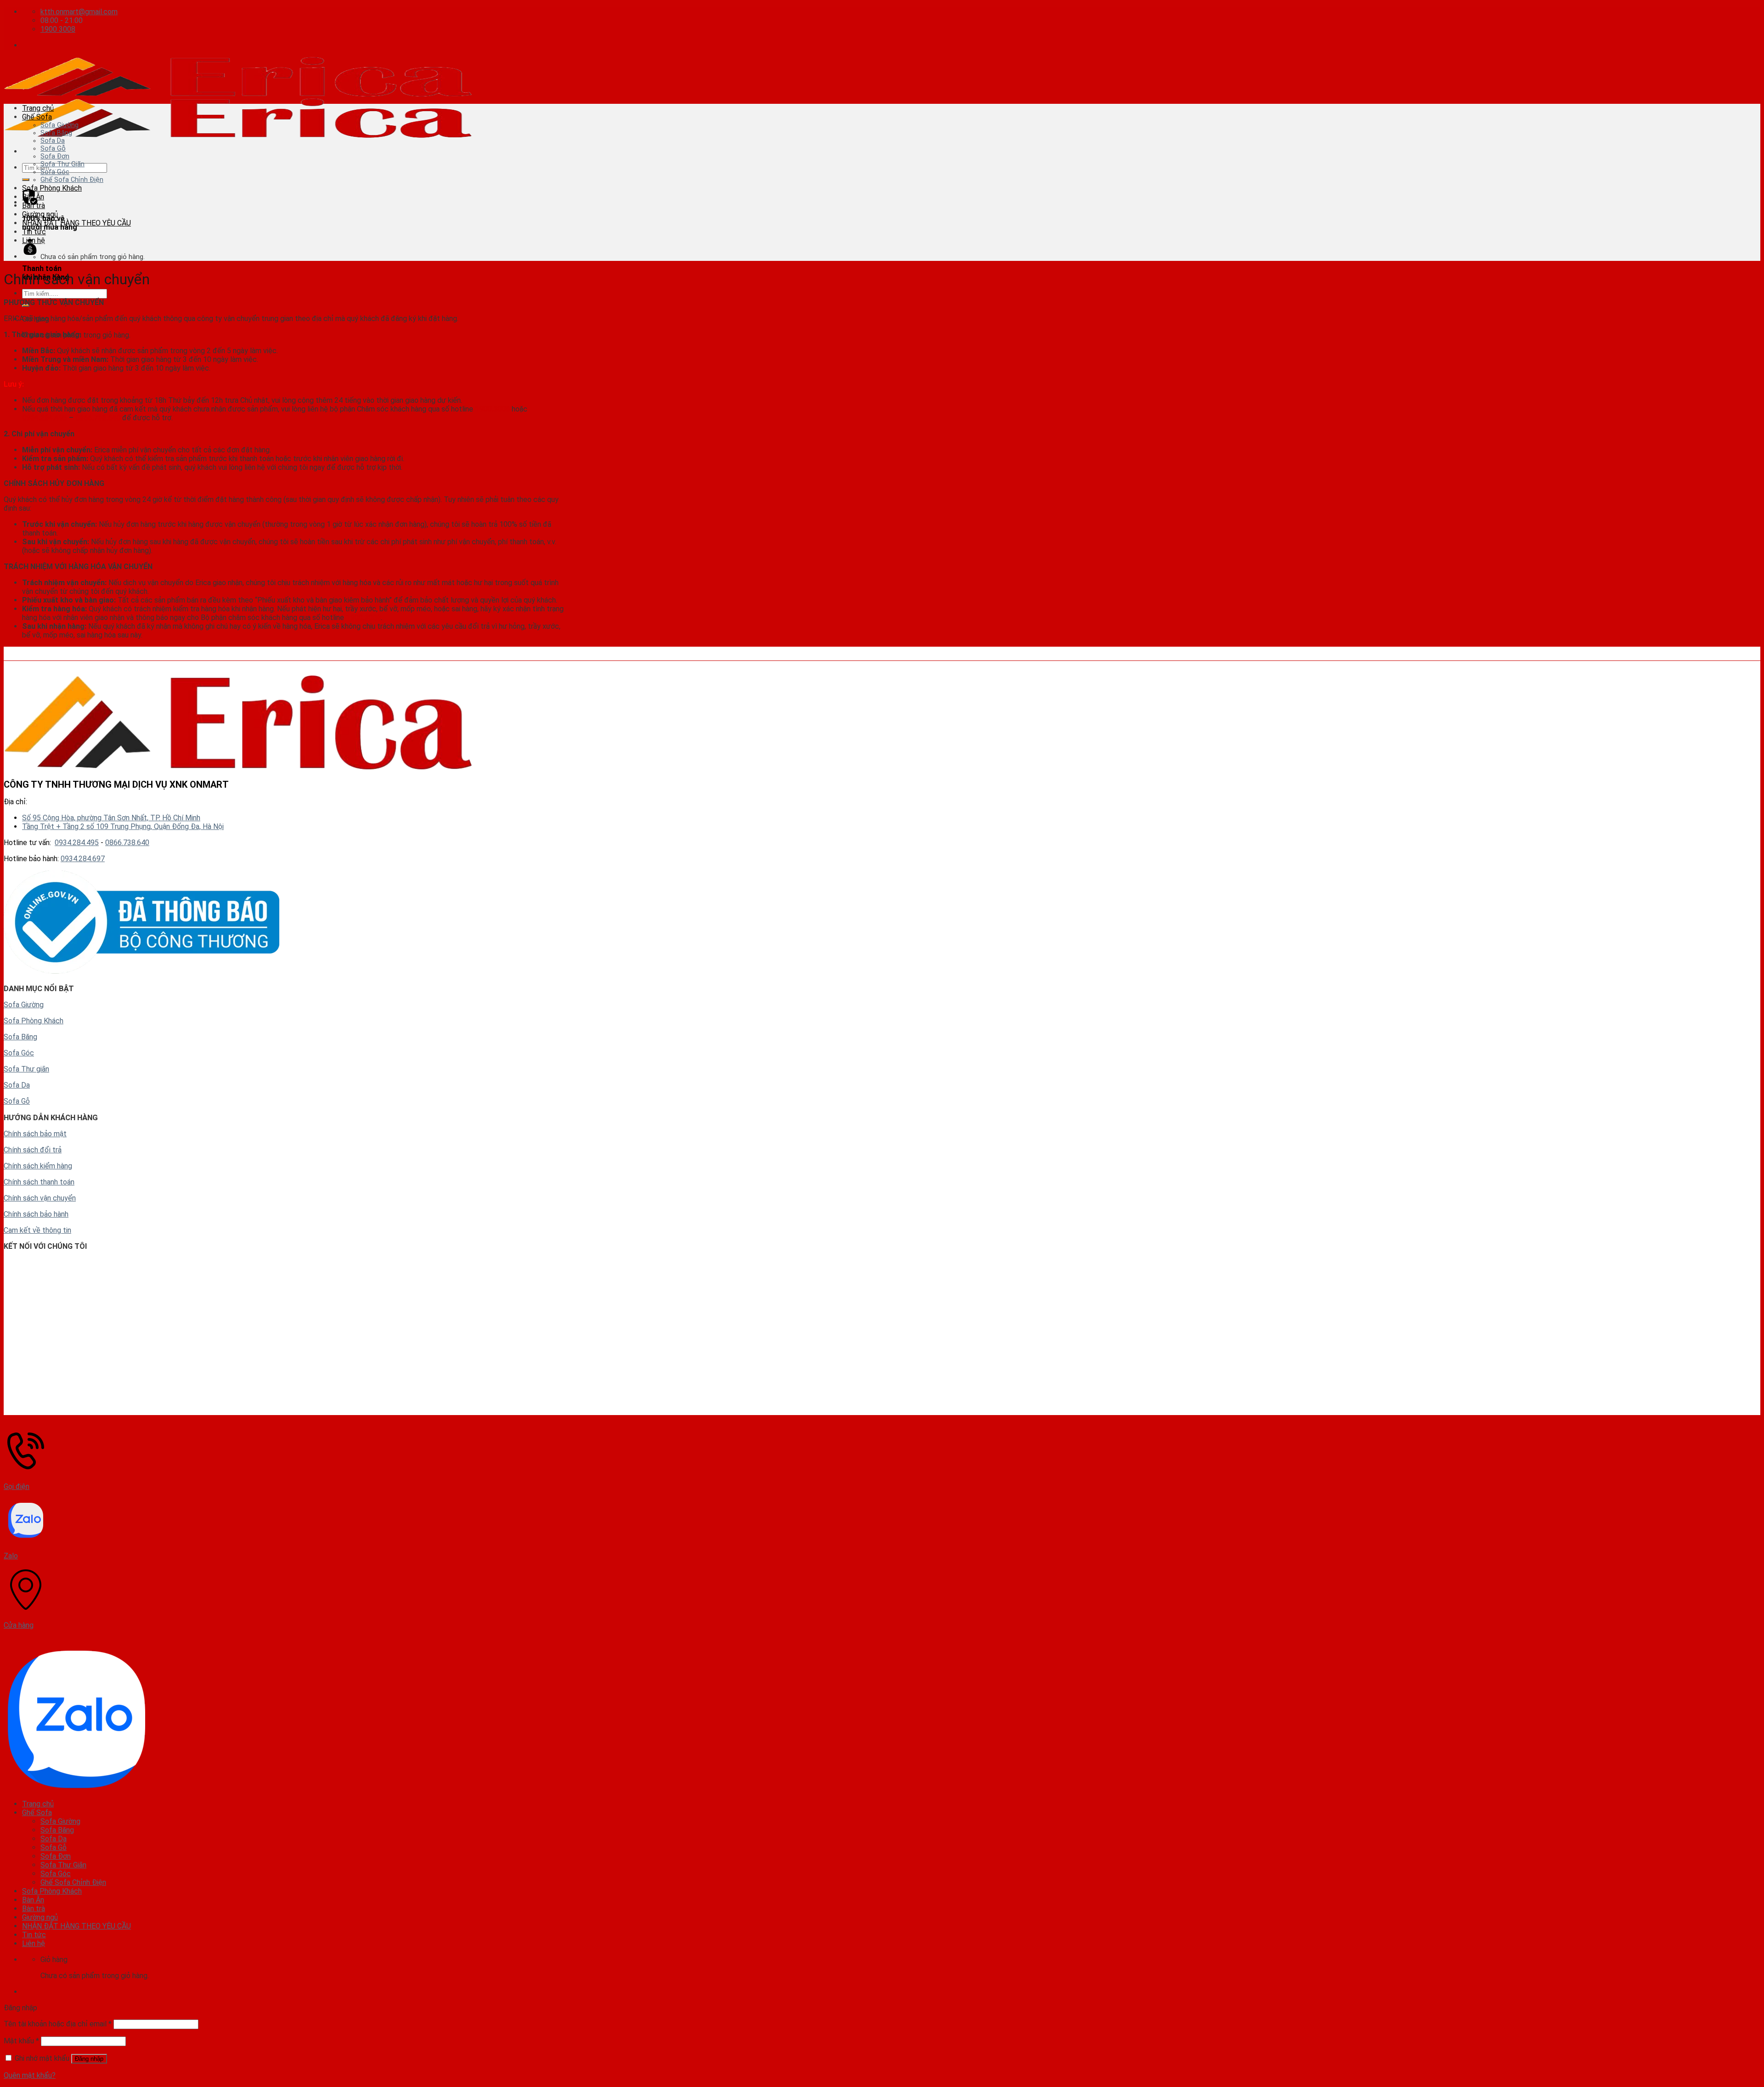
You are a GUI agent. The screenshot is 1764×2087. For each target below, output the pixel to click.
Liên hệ (34, 240)
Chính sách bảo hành (36, 1214)
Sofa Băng (56, 133)
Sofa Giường (59, 125)
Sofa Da (53, 141)
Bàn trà (34, 206)
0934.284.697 (83, 859)
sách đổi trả (41, 1150)
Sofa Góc (55, 172)
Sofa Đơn (55, 156)
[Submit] (26, 180)
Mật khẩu (21, 2041)
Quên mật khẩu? (30, 2075)
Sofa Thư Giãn (62, 164)
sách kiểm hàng (47, 1166)
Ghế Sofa (37, 117)
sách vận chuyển (48, 1198)
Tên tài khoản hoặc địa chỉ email (58, 2024)
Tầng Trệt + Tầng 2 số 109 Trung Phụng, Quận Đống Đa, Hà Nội (123, 826)
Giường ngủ (40, 214)
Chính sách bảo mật (35, 1134)
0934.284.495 (45, 418)
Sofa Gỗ (53, 149)
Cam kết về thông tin (37, 1230)
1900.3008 (492, 409)
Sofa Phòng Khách (52, 188)
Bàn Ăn (33, 197)
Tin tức (34, 232)
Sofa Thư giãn (26, 1069)
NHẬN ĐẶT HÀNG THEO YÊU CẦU (76, 223)
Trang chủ (38, 108)
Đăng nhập (89, 2059)
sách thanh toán (48, 1182)
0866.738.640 (98, 418)
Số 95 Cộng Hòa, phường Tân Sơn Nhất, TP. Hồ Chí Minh (111, 818)
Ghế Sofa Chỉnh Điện (72, 180)
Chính (12, 1150)
